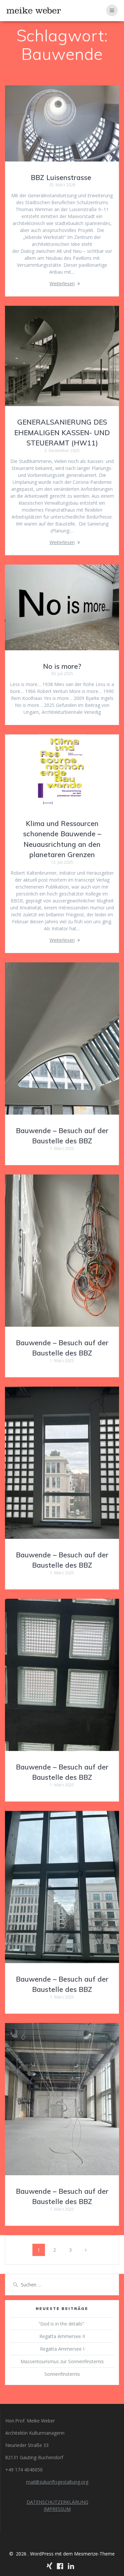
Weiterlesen (62, 283)
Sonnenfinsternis (62, 2374)
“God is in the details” (62, 2324)
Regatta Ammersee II (62, 2336)
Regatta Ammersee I (62, 2349)
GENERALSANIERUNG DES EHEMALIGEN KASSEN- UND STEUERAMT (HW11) (62, 432)
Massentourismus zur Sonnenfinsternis (62, 2361)
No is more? (62, 666)
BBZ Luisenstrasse (62, 177)
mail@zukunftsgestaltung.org (57, 2482)
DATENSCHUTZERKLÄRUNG (57, 2502)
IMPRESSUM (57, 2509)
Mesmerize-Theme (94, 2554)
